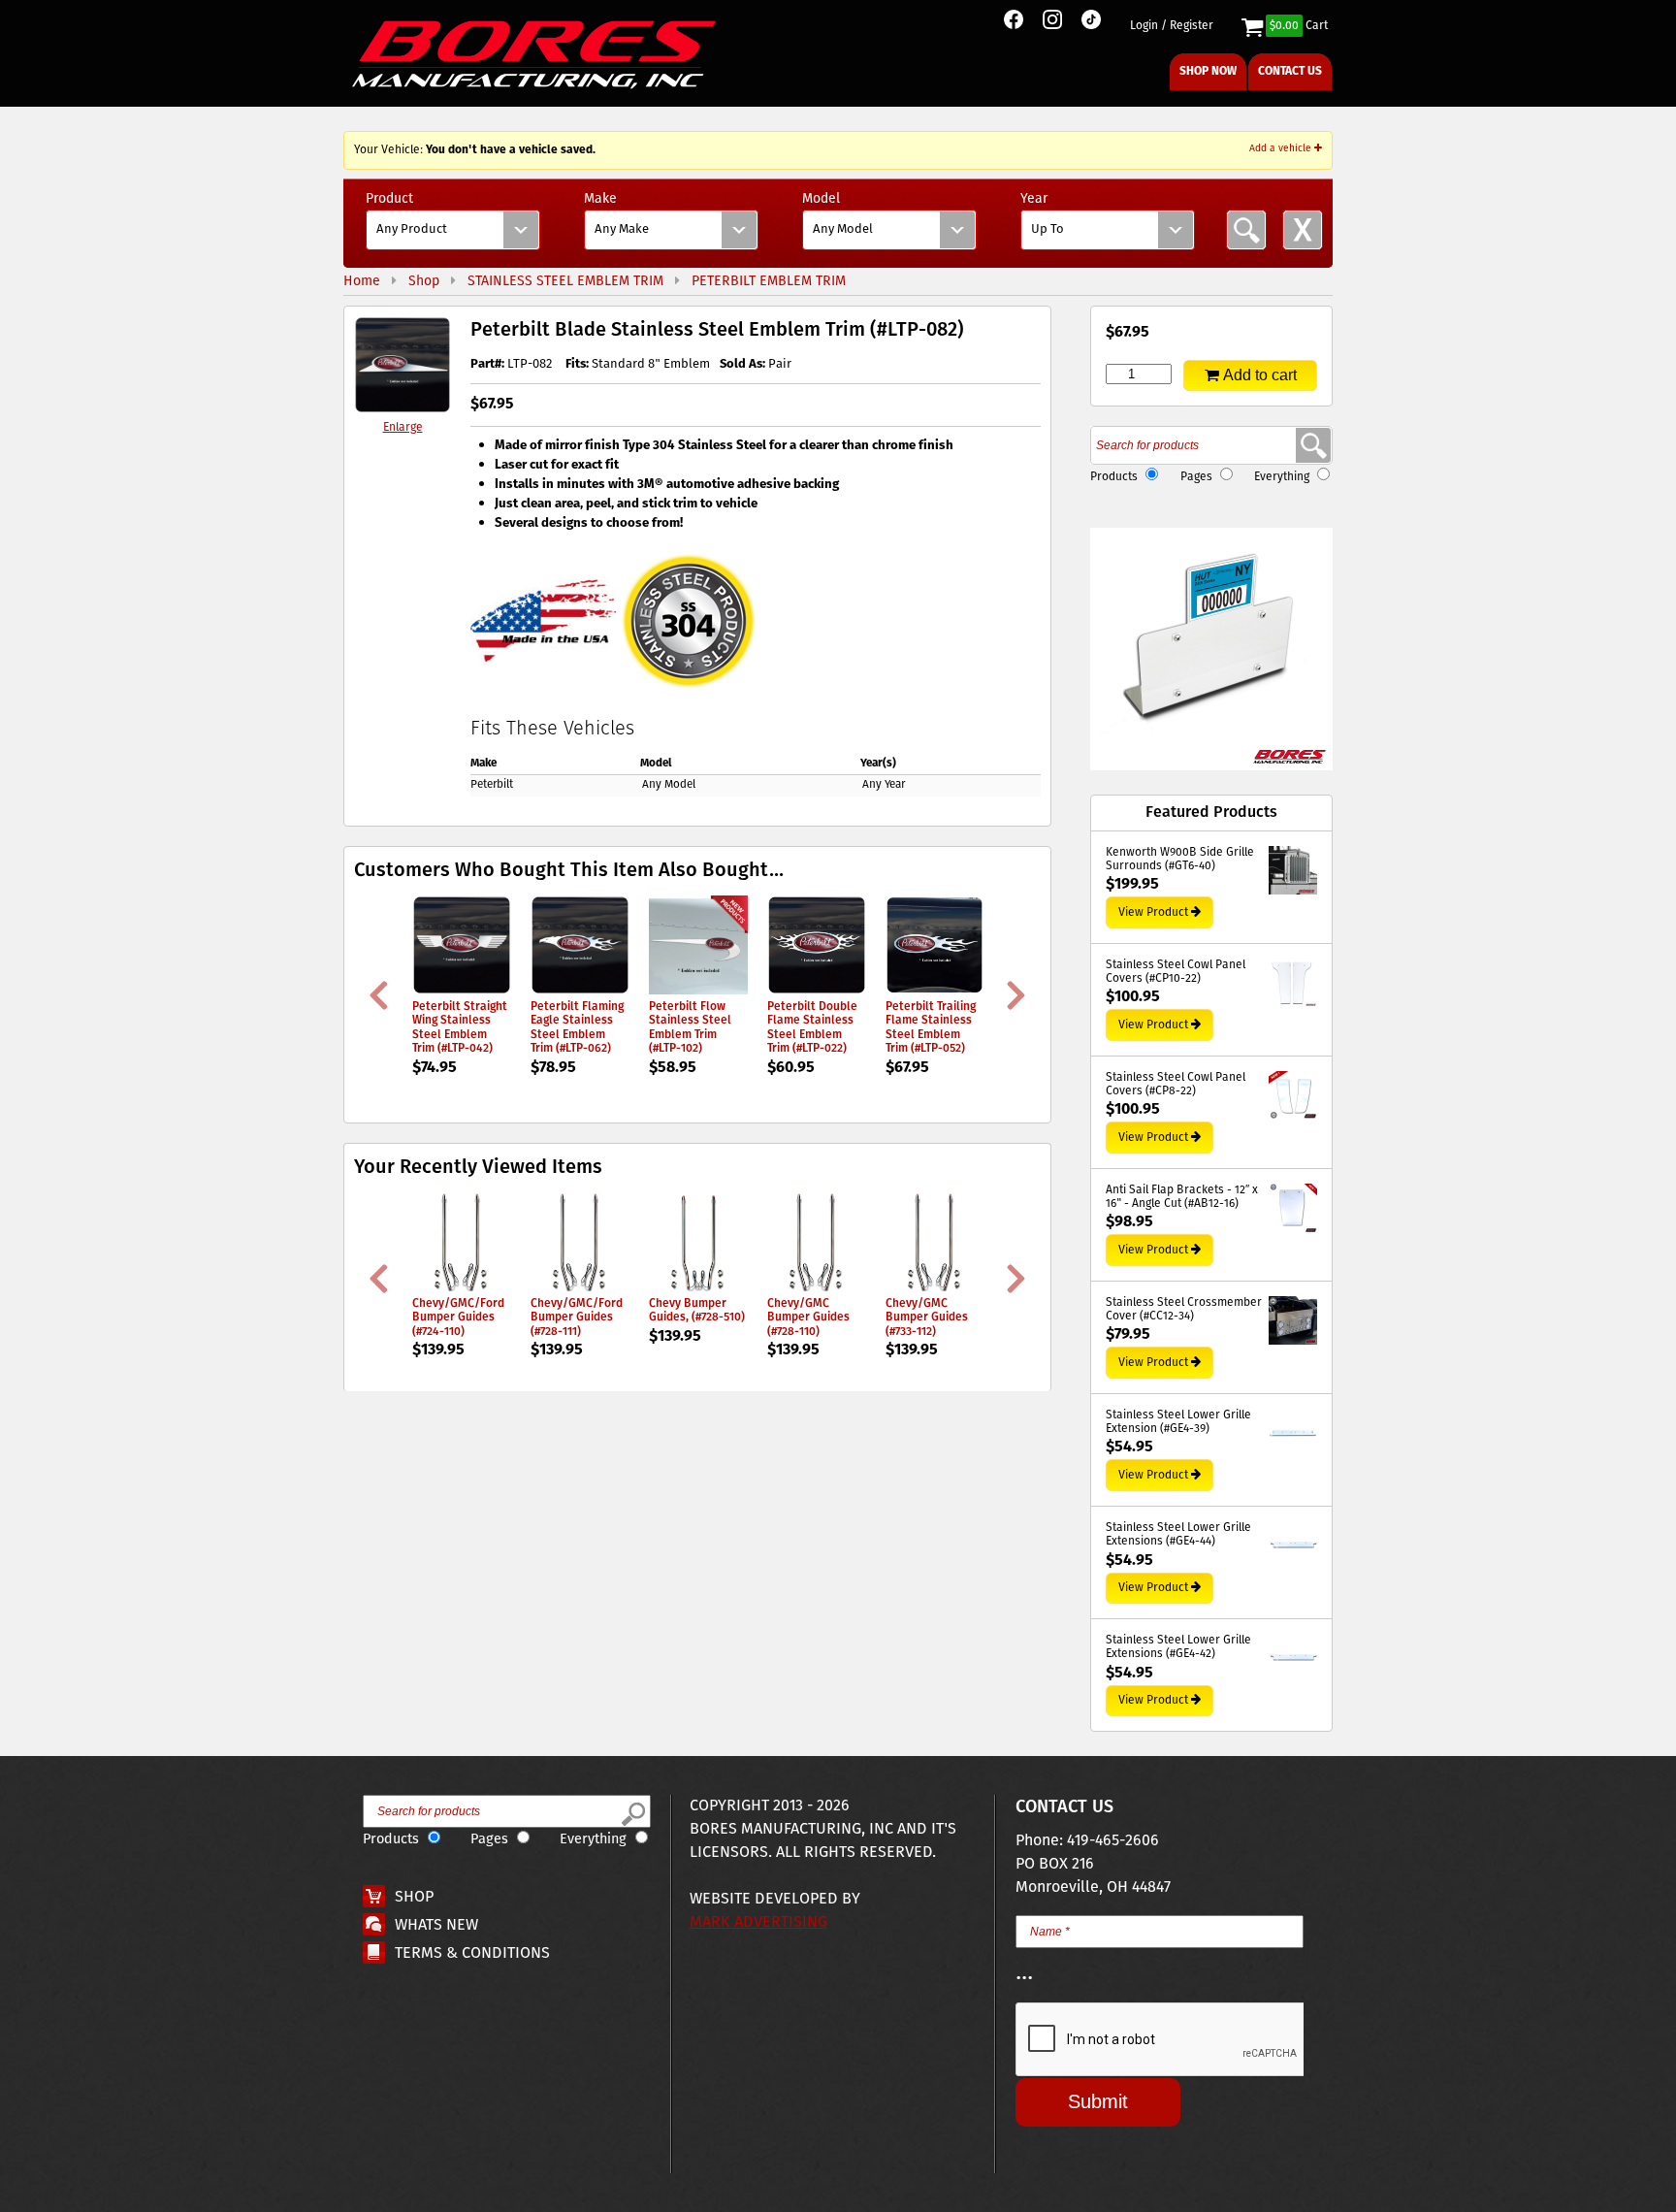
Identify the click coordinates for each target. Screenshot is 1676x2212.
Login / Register (1172, 26)
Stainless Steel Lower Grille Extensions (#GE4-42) (1178, 1648)
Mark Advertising (758, 1922)
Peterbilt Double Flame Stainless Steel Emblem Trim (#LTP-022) (812, 1027)
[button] (1211, 649)
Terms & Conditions (472, 1953)
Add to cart (1260, 375)
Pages (1196, 477)
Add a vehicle (1282, 148)
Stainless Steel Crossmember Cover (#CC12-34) (1184, 1310)
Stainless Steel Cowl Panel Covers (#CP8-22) (1176, 1085)
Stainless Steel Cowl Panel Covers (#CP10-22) (1176, 973)
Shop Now (1208, 71)
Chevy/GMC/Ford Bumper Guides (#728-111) (577, 1317)
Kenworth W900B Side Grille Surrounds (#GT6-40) (1180, 860)
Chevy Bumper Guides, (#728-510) (697, 1310)
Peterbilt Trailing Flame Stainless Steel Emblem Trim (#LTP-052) (931, 1027)
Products (1114, 477)
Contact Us (1290, 71)
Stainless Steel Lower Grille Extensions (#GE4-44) (1178, 1535)
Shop (414, 1897)
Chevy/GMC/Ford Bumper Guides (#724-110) (458, 1317)
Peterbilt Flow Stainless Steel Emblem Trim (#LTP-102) (690, 1027)
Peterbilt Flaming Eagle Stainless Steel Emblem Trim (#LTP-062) (577, 1027)
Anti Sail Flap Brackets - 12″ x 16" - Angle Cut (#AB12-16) (1182, 1198)
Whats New (436, 1925)
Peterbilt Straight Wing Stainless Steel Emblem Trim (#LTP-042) (460, 1027)
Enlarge (403, 427)
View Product (1153, 912)
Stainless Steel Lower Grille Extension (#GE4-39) (1178, 1423)
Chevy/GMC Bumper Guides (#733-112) (927, 1317)
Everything (1282, 477)
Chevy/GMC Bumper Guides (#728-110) (808, 1317)
